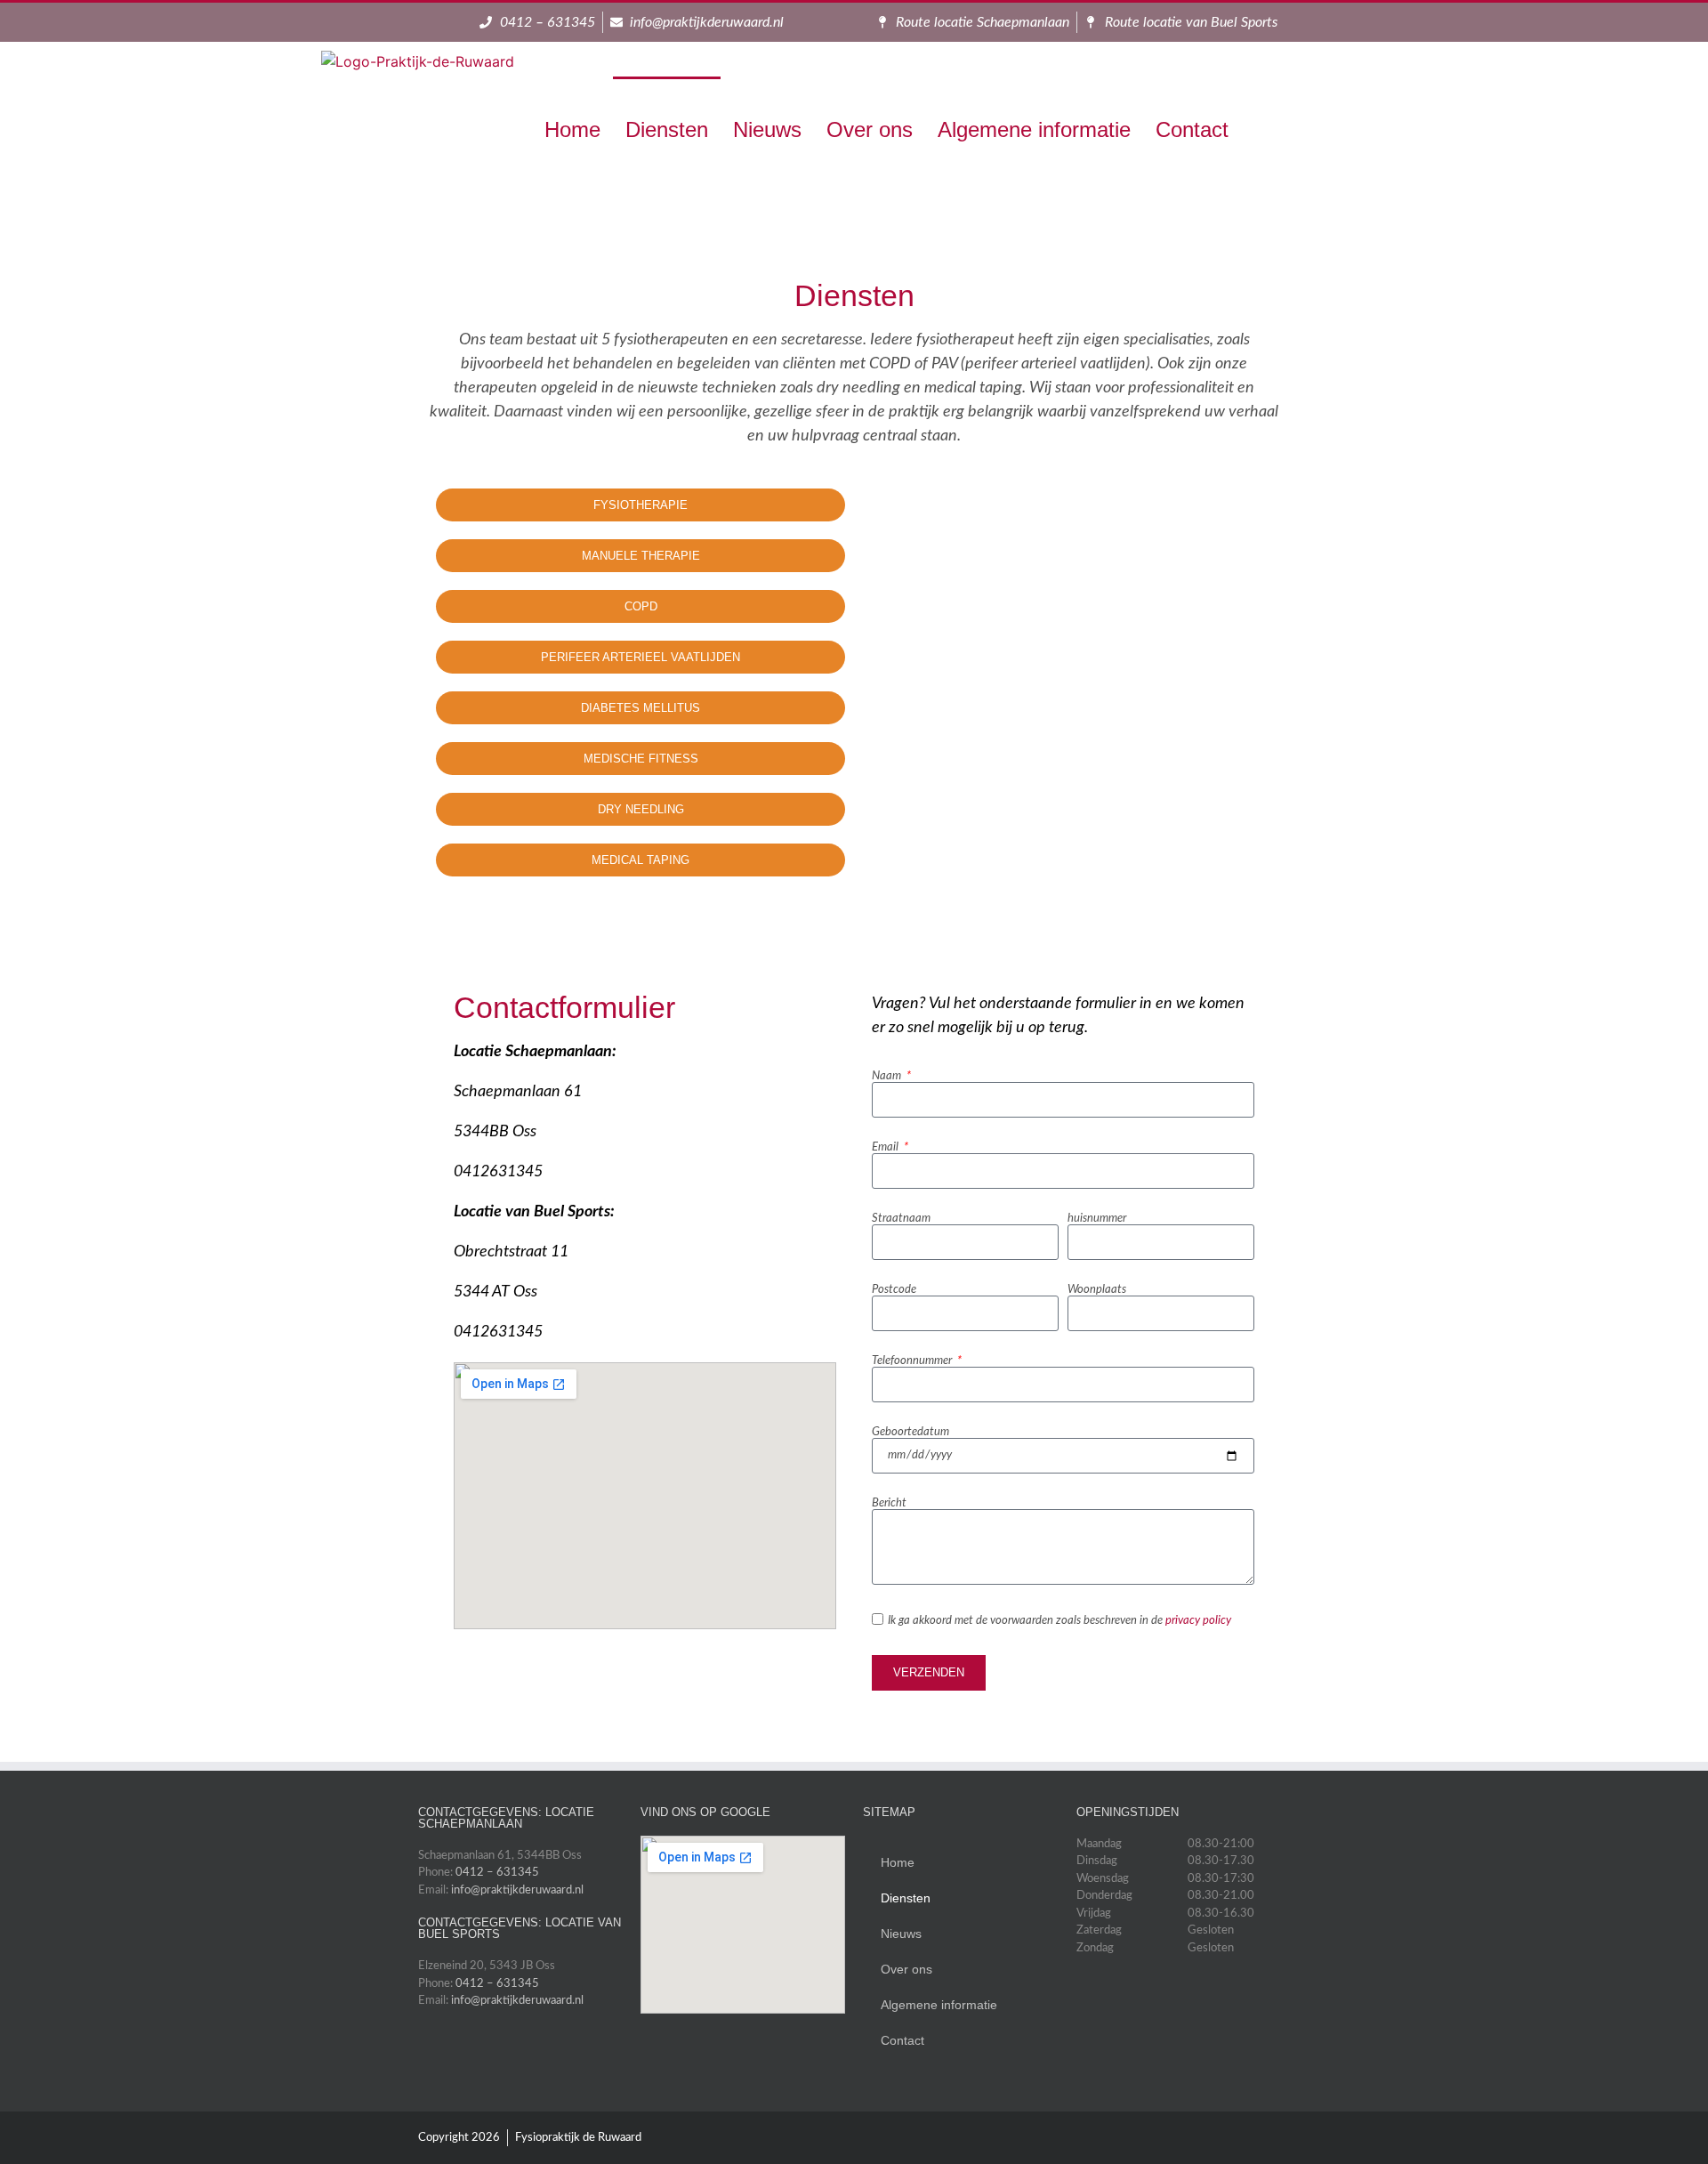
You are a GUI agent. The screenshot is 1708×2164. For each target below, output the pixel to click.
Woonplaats (1097, 1290)
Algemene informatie (1034, 129)
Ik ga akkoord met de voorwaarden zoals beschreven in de (1059, 1621)
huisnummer (1097, 1219)
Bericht (889, 1503)
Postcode (894, 1290)
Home (572, 129)
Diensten (667, 129)
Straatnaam (901, 1219)
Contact (1192, 129)
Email (886, 1147)
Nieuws (767, 129)
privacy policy (1198, 1621)
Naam (888, 1076)
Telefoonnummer (913, 1361)
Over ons (870, 129)
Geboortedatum (910, 1432)
